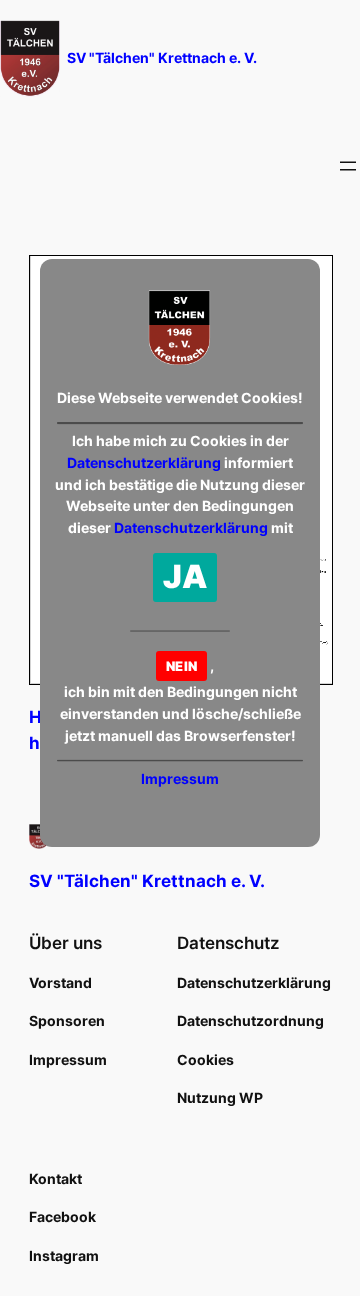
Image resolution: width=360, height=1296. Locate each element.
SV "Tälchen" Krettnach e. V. (162, 57)
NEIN (181, 666)
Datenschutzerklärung (144, 462)
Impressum (180, 778)
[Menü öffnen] (348, 166)
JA (185, 576)
